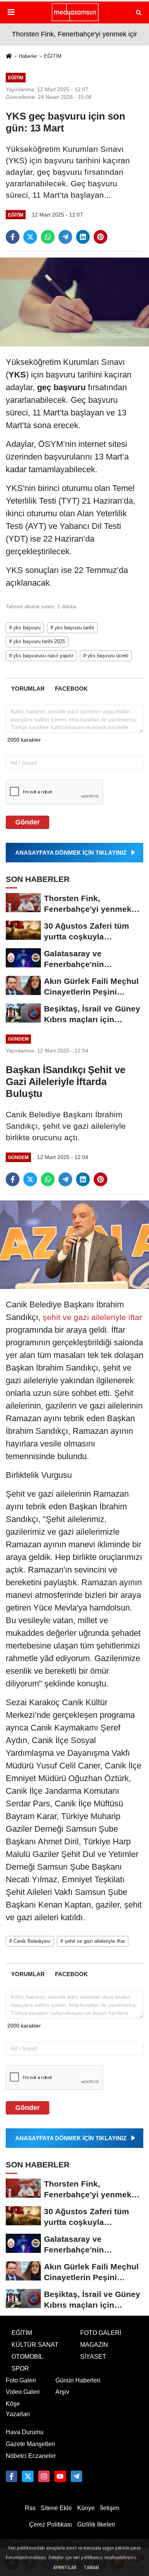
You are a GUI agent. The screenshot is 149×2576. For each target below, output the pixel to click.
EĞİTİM (53, 56)
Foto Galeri (21, 2380)
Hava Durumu (25, 2432)
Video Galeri (23, 2392)
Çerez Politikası (50, 2524)
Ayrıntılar (65, 2568)
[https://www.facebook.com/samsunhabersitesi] (11, 2476)
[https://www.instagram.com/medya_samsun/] (44, 2476)
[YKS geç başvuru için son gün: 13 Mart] (74, 302)
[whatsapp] (48, 237)
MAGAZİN (94, 2345)
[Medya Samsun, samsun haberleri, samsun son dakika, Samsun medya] (74, 12)
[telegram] (65, 237)
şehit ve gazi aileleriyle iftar (91, 1317)
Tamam (91, 2568)
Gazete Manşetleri (30, 2444)
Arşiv (62, 2392)
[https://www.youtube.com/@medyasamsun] (60, 2476)
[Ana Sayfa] (9, 57)
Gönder (28, 822)
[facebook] (13, 237)
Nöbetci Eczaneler (31, 2456)
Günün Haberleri (78, 2380)
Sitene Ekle (56, 2508)
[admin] (76, 2476)
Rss (30, 2508)
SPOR (20, 2368)
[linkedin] (83, 237)
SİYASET (93, 2357)
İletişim (110, 2508)
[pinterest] (100, 237)
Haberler (28, 56)
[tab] (28, 689)
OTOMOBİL (27, 2357)
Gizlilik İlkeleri (96, 2524)
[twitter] (30, 237)
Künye (86, 2508)
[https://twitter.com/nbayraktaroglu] (28, 2476)
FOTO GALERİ (101, 2333)
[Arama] (139, 12)
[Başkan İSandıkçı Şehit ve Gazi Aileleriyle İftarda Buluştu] (74, 1244)
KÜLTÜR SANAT (35, 2345)
